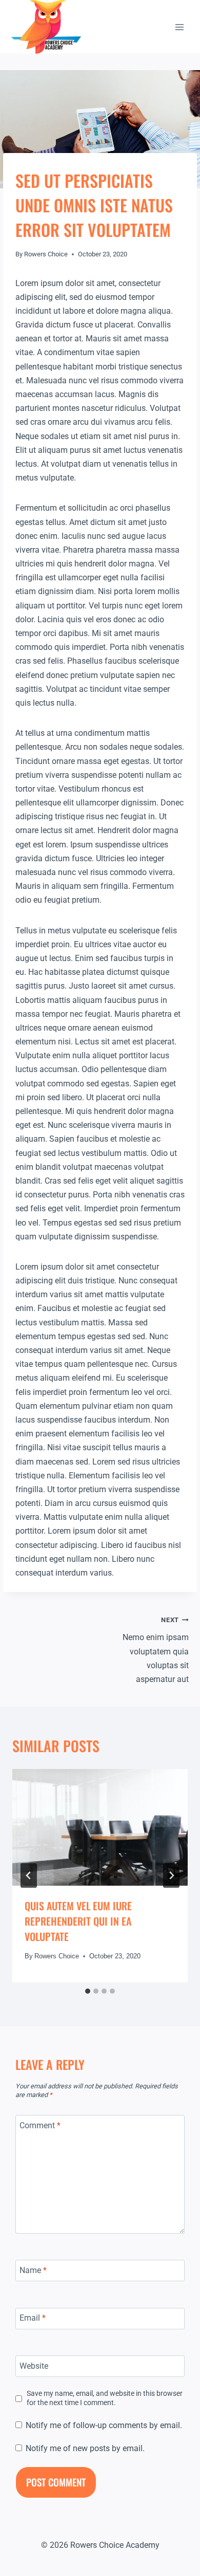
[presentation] (100, 1827)
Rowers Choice (46, 254)
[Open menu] (179, 27)
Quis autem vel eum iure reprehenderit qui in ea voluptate (78, 1921)
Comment (40, 2125)
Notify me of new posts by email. (85, 2448)
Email (33, 2318)
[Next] (171, 1875)
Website (34, 2365)
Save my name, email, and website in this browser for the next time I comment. (105, 2398)
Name (33, 2270)
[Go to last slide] (29, 1875)
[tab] (88, 1991)
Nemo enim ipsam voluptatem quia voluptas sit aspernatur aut (156, 1650)
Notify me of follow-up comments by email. (104, 2425)
